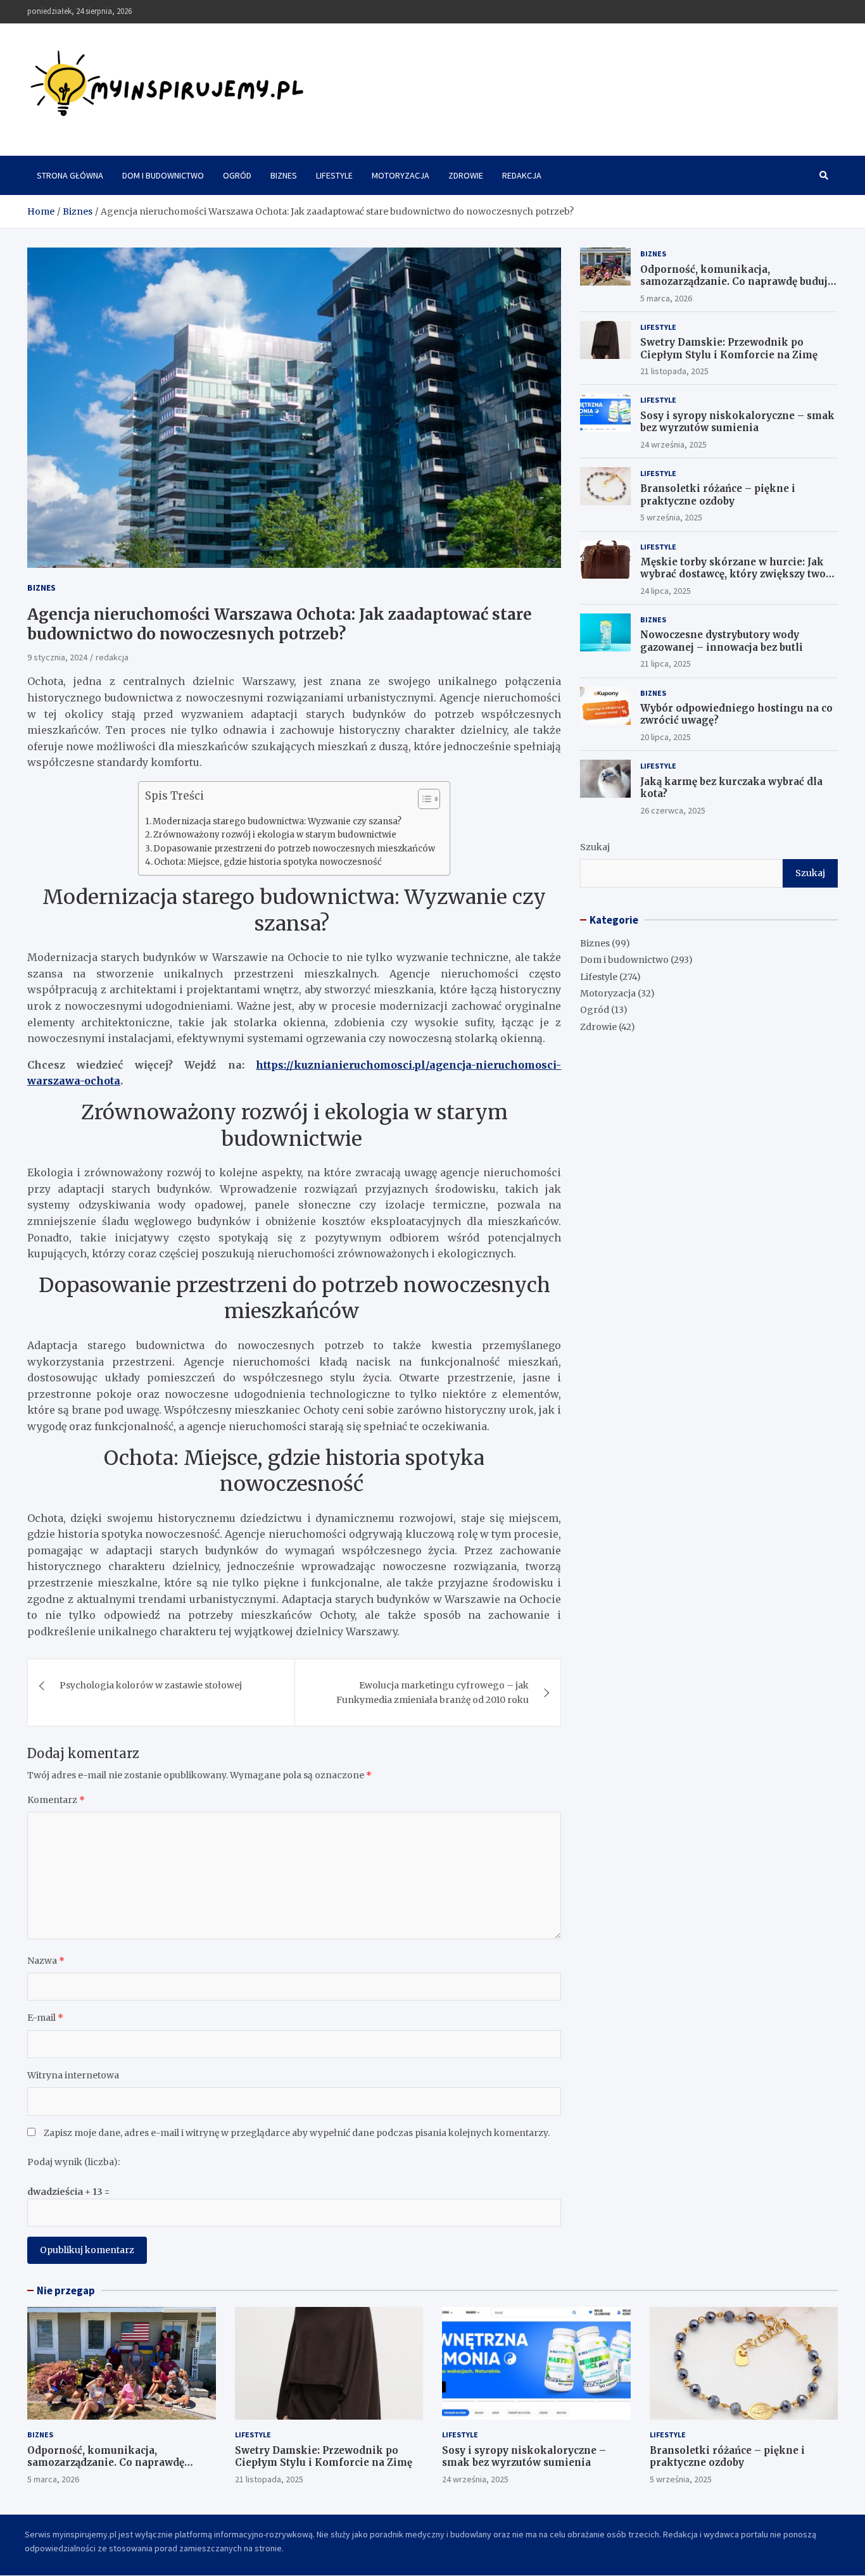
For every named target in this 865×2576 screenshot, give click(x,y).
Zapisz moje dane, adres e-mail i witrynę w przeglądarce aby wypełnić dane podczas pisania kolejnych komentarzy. (297, 2133)
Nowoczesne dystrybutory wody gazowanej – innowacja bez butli (722, 641)
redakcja (112, 657)
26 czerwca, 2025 (673, 810)
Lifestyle (334, 175)
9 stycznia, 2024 (57, 657)
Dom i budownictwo (163, 175)
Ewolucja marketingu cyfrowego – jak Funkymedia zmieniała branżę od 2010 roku (432, 1692)
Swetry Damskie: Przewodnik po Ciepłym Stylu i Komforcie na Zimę (729, 349)
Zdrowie (466, 175)
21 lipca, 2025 (666, 663)
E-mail (45, 2018)
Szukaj (595, 847)
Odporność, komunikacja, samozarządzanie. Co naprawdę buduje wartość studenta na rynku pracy (737, 282)
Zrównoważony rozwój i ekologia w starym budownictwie (276, 835)
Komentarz (56, 1800)
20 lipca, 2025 (666, 737)
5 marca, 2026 (666, 298)
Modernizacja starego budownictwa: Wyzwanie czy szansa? (278, 821)
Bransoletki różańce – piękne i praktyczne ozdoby (718, 495)
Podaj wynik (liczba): (73, 2162)
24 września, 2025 (673, 444)
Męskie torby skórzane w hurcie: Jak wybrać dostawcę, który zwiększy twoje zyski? (737, 574)
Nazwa (46, 1961)
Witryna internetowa (73, 2075)
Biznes (284, 175)
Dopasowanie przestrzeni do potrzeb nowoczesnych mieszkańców (295, 849)
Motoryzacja (401, 175)
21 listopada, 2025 (674, 371)
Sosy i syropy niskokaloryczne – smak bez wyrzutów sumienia (737, 422)
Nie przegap (66, 2290)
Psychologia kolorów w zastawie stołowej (151, 1685)
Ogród (237, 175)
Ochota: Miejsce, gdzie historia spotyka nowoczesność (269, 862)
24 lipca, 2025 (666, 591)
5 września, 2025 (671, 517)
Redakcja (522, 175)
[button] (423, 801)
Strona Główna (70, 175)
